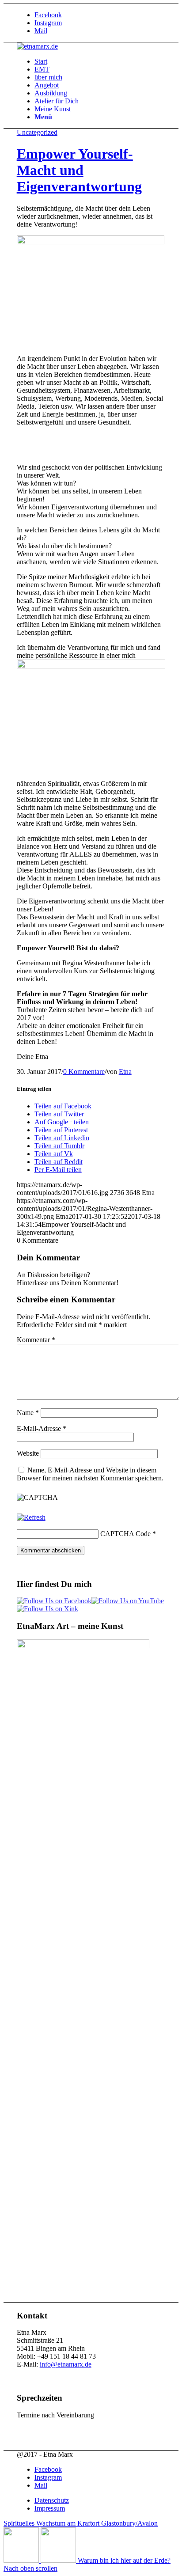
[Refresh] (31, 1517)
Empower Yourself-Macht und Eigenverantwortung (79, 170)
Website (28, 1453)
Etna (125, 1072)
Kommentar (36, 1340)
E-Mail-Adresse (42, 1428)
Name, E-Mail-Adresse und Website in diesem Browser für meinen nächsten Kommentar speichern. (90, 1474)
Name (28, 1413)
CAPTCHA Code (125, 1534)
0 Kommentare (84, 1072)
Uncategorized (37, 132)
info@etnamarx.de (66, 2364)
